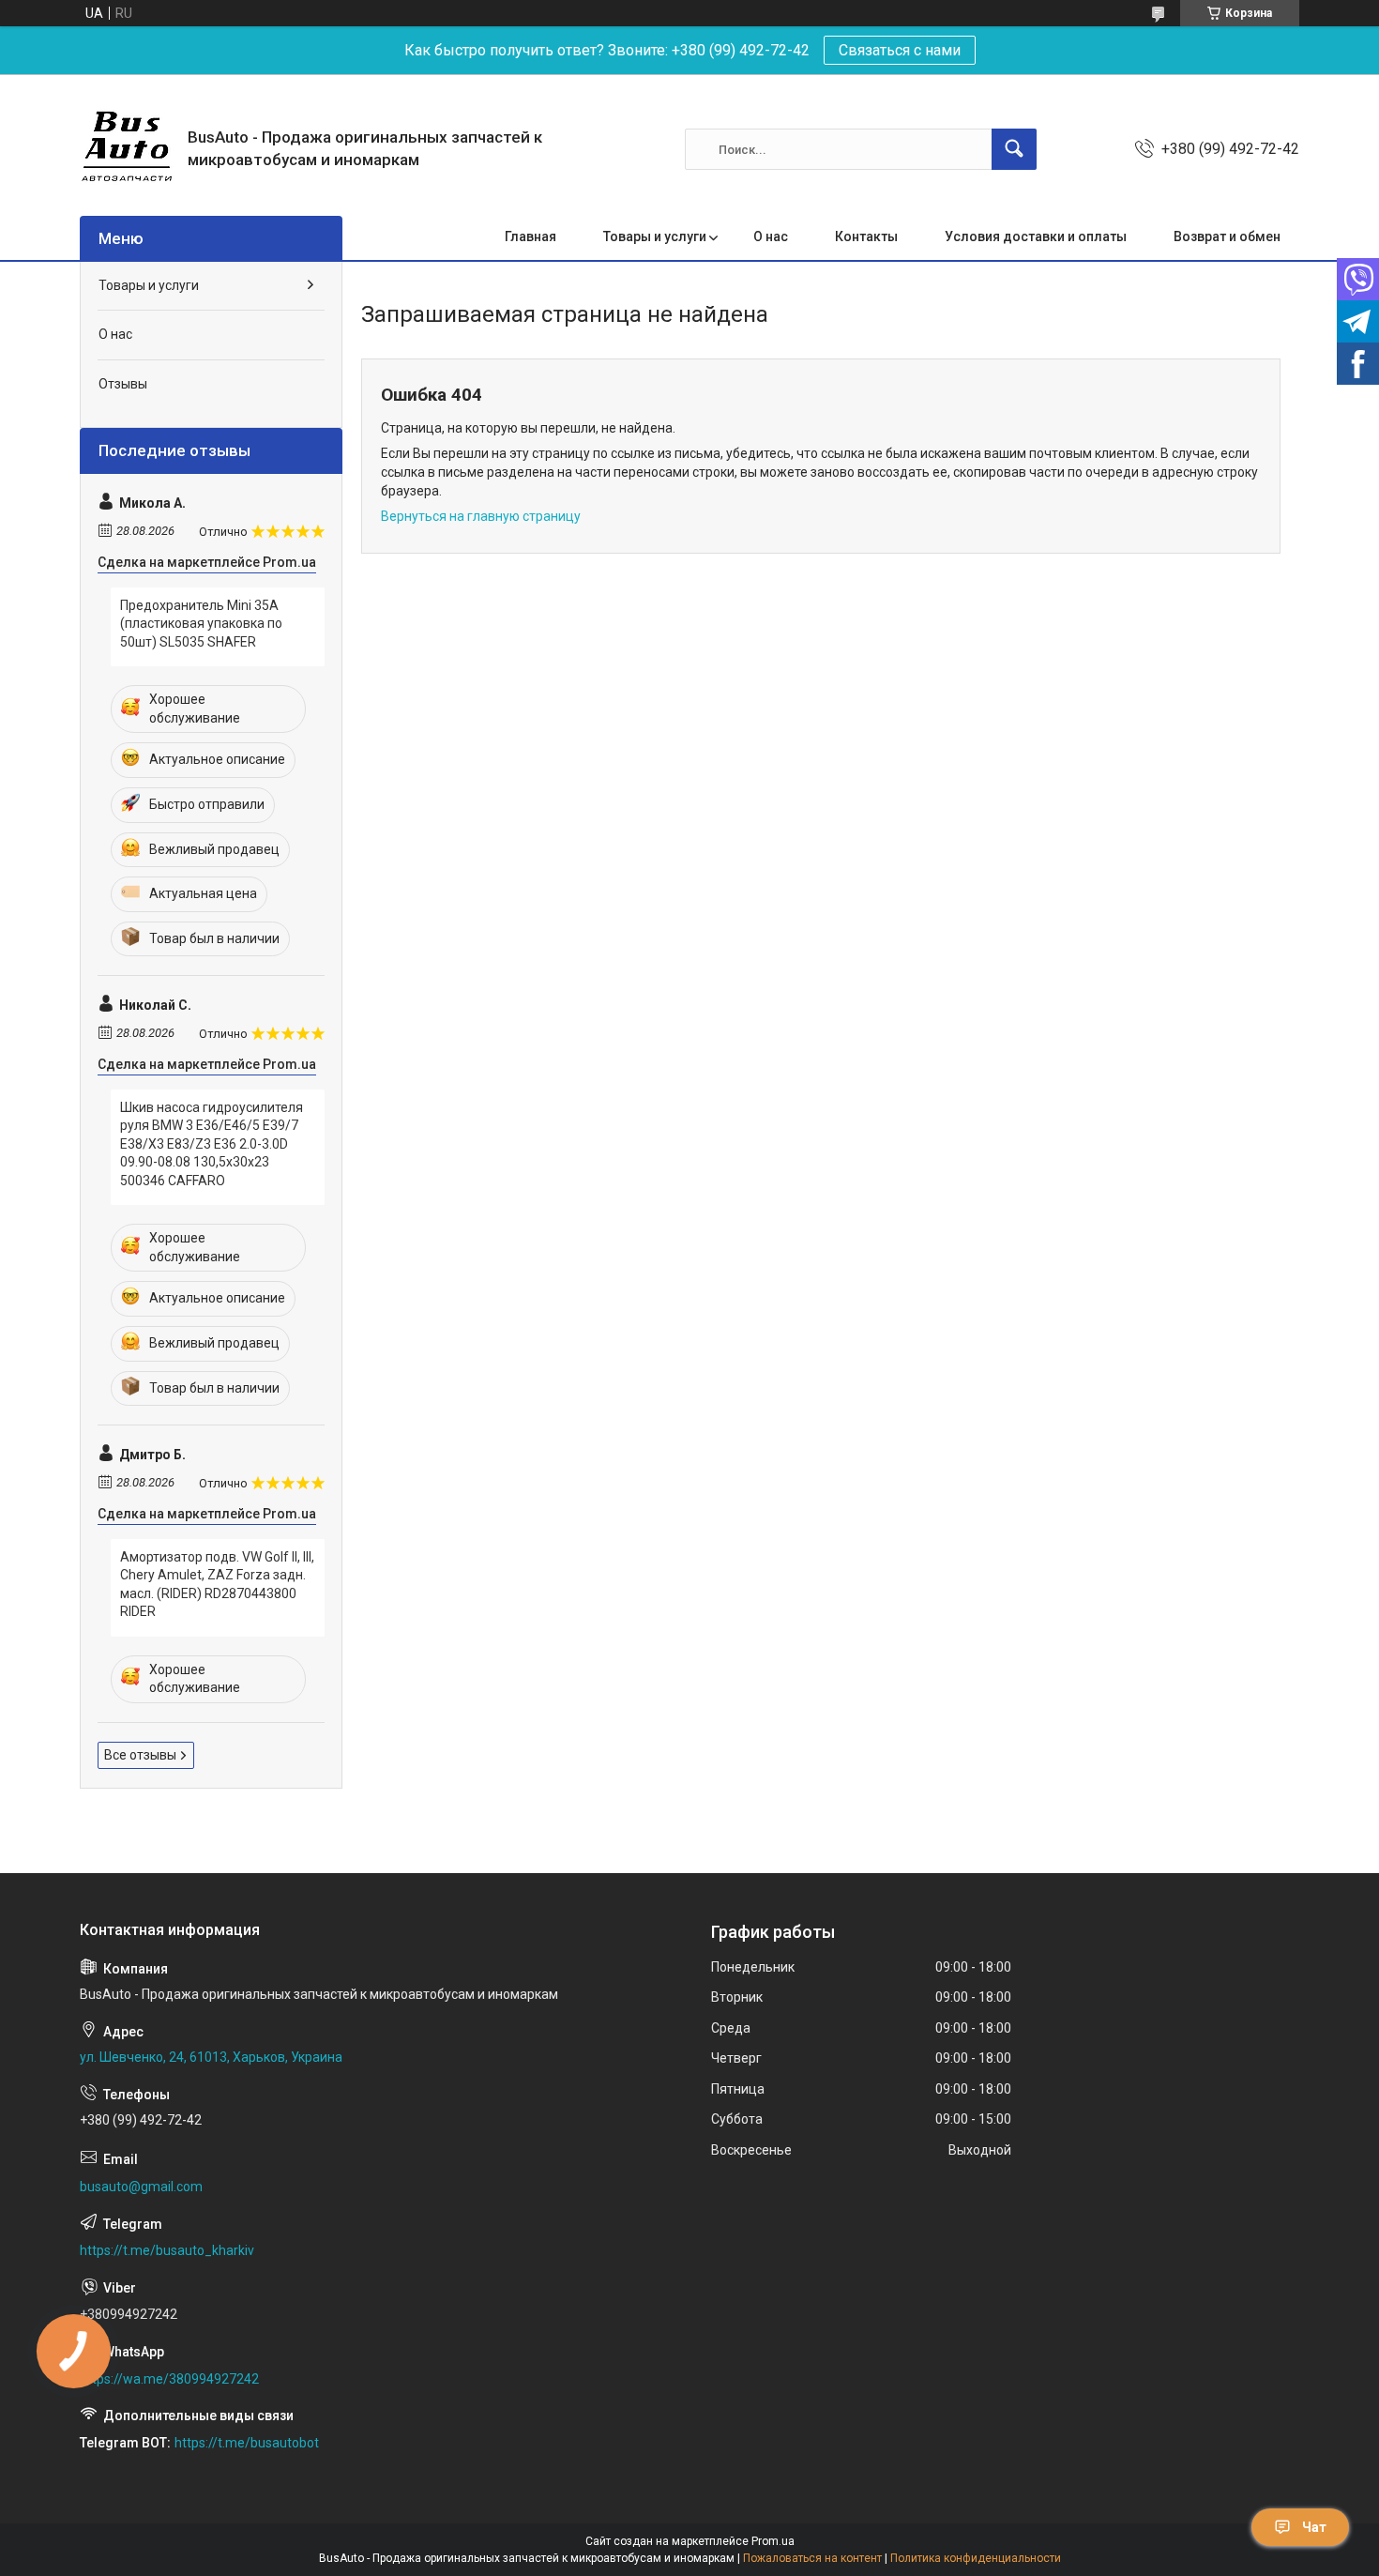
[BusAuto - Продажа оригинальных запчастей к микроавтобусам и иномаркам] (127, 149)
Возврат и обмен (1227, 236)
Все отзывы (140, 1755)
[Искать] (1014, 149)
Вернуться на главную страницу (481, 516)
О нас (771, 236)
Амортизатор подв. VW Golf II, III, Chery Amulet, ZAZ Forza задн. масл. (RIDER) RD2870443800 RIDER (217, 1585)
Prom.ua (773, 2541)
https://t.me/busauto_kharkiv (167, 2250)
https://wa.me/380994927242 (169, 2379)
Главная (530, 236)
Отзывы (123, 384)
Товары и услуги (655, 236)
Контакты (866, 236)
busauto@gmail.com (141, 2187)
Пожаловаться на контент (812, 2558)
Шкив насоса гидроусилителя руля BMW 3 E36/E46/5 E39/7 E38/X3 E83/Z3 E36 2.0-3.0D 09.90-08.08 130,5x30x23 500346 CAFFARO (212, 1144)
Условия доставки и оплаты (1036, 236)
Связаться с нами (900, 50)
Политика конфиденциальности (976, 2558)
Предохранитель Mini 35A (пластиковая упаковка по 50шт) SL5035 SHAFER (201, 624)
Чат (1314, 2527)
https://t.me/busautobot (247, 2443)
